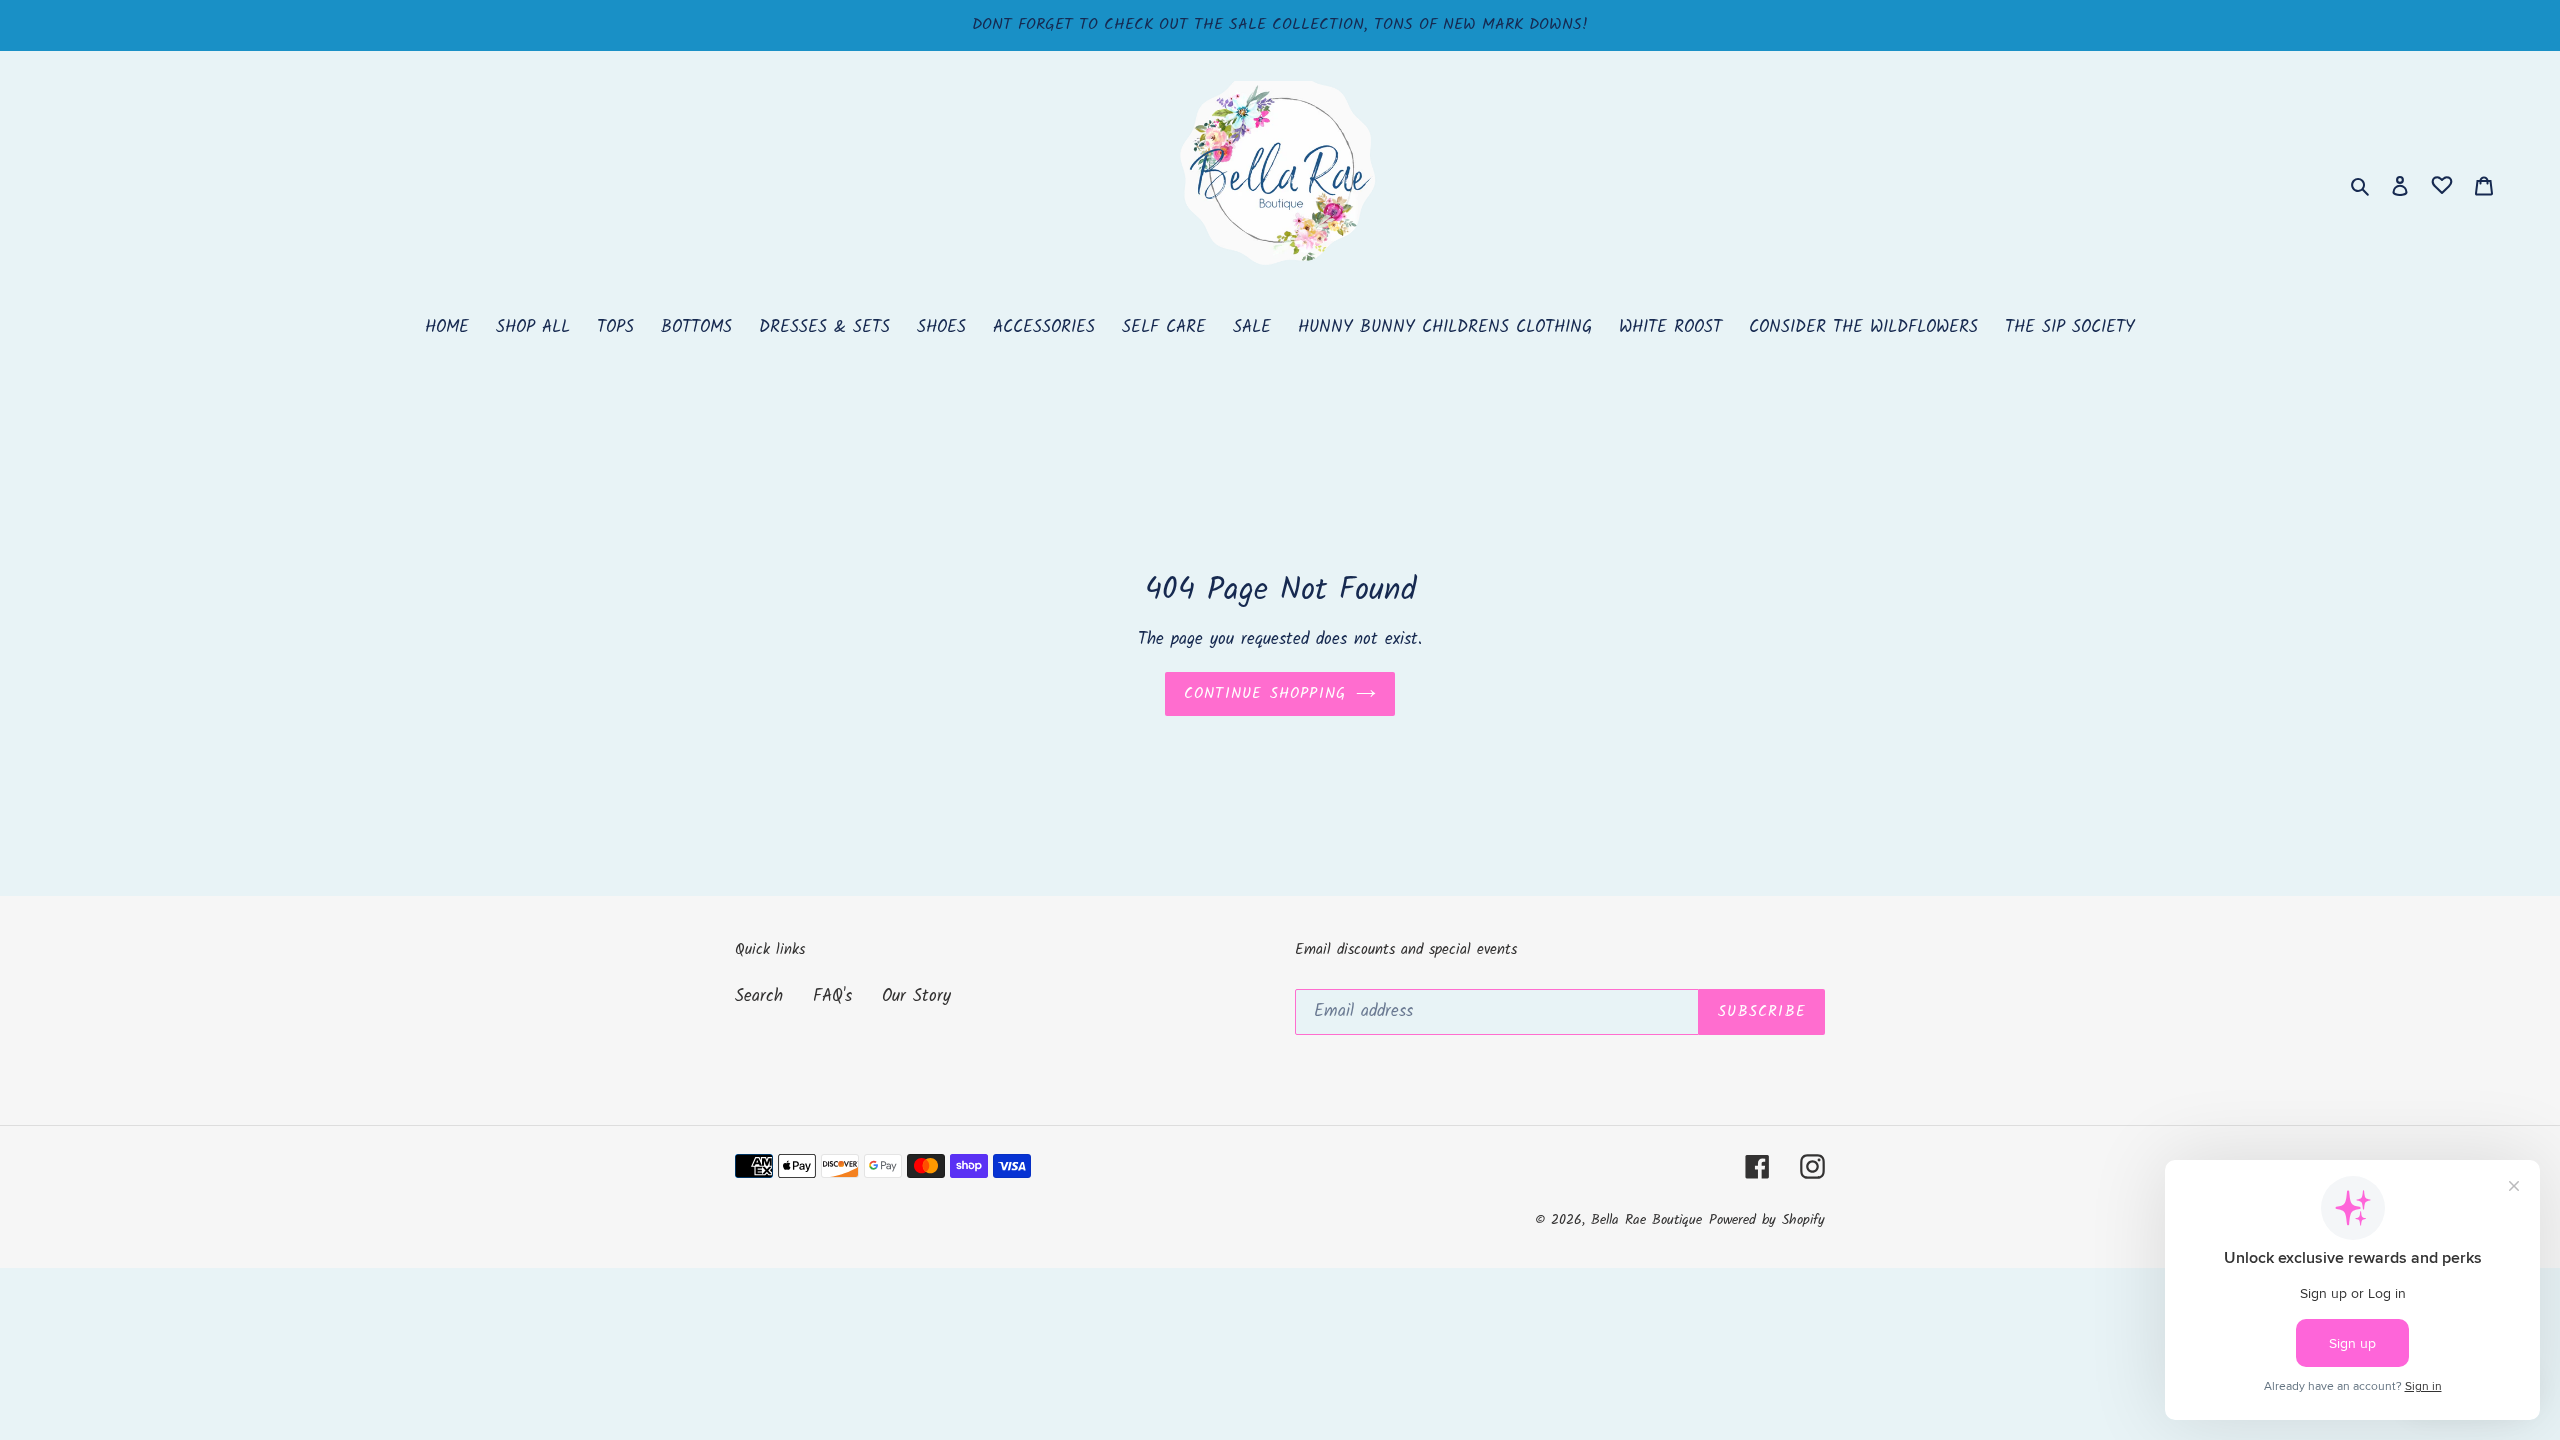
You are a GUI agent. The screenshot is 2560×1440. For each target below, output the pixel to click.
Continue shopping (1265, 694)
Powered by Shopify (1767, 1220)
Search (759, 996)
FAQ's (832, 996)
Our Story (916, 996)
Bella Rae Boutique (1646, 1220)
